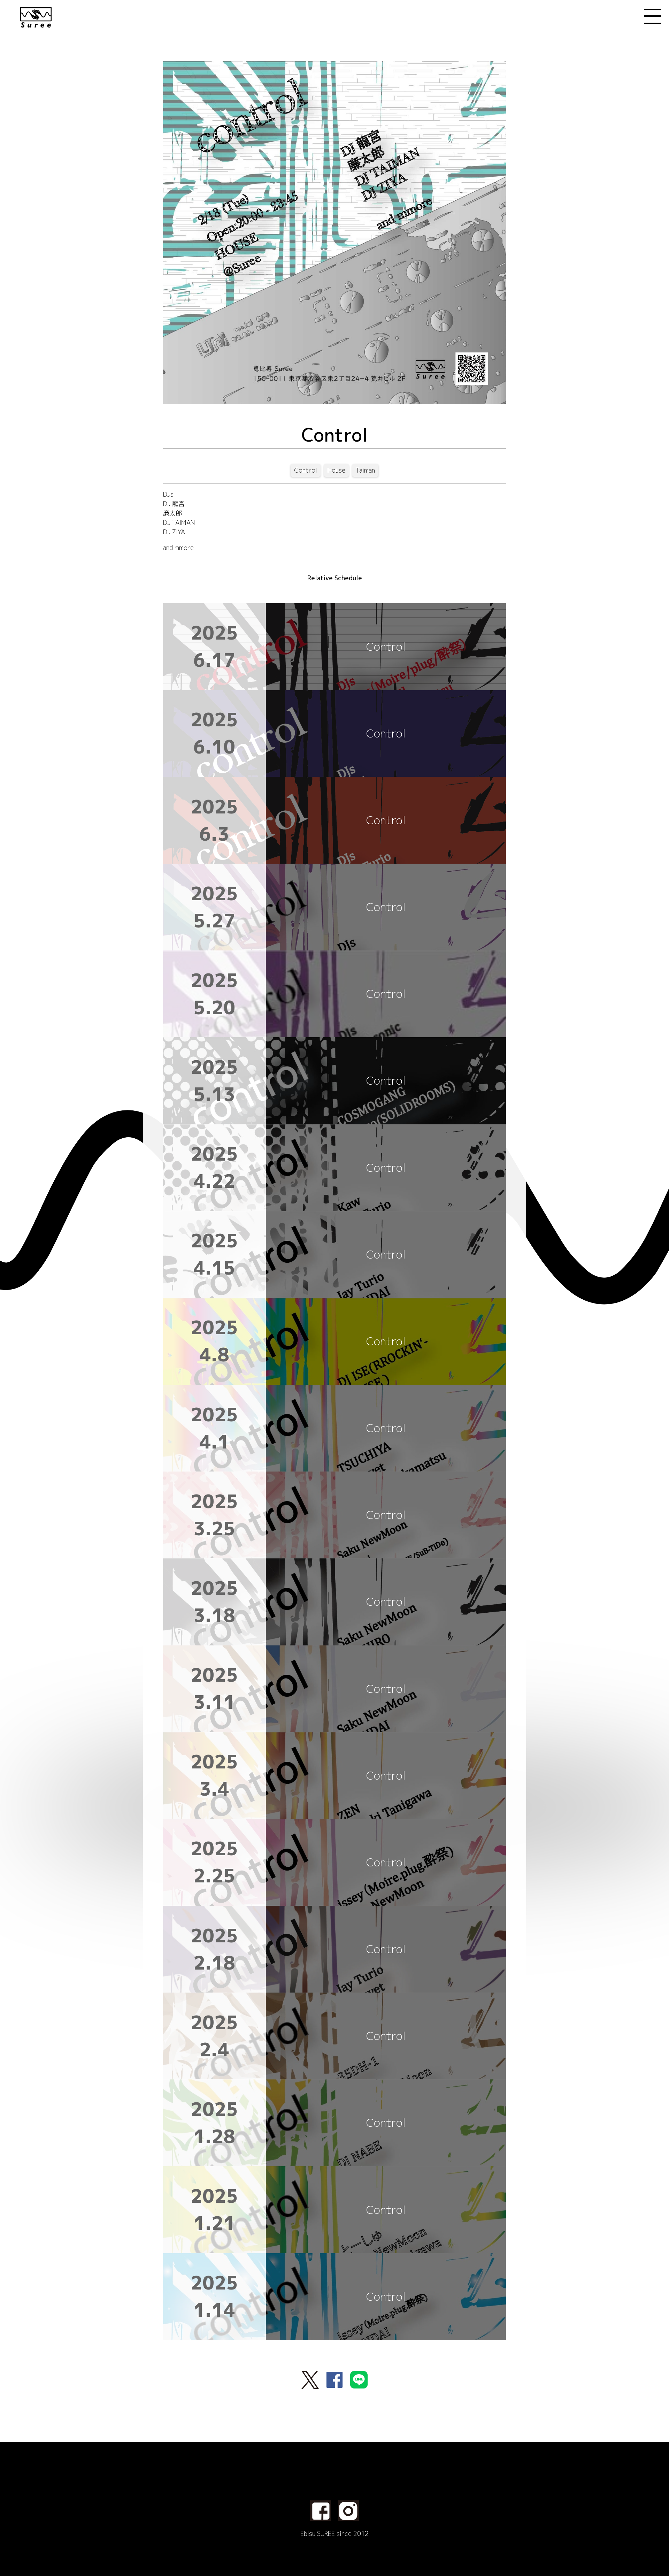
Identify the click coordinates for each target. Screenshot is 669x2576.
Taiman (365, 470)
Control (306, 470)
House (336, 470)
